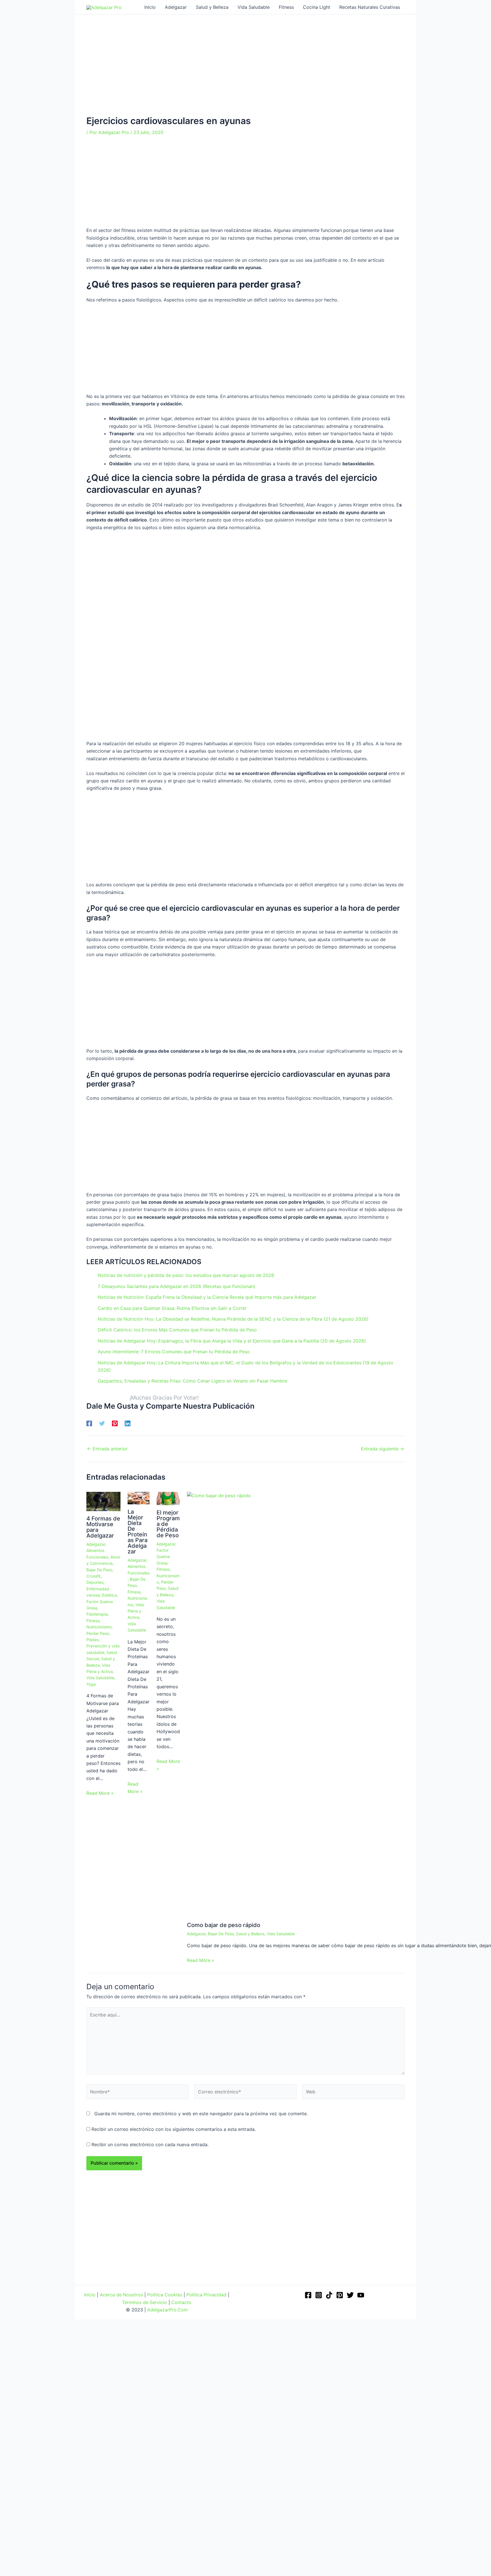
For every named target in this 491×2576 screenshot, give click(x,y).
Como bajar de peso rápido (224, 1925)
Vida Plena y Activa (136, 1611)
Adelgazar (96, 1544)
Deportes (95, 1582)
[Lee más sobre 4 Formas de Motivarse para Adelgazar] (103, 1501)
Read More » (100, 1793)
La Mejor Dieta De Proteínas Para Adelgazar (138, 1532)
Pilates (92, 1640)
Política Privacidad (206, 2295)
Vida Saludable (100, 1678)
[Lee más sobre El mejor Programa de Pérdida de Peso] (168, 1498)
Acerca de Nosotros (121, 2295)
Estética (109, 1595)
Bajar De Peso (99, 1570)
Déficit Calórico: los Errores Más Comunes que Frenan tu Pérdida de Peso (177, 1330)
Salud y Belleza (250, 1934)
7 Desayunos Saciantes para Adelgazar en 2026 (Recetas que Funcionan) (177, 1286)
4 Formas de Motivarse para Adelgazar (103, 1527)
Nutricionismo (99, 1627)
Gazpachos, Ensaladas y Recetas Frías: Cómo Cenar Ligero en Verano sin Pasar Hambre (193, 1381)
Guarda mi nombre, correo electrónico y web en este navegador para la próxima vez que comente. (201, 2114)
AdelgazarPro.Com (168, 2310)
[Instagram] (319, 2295)
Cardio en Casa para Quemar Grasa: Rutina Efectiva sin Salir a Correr (172, 1308)
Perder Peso (98, 1633)
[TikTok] (329, 2295)
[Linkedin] (128, 1423)
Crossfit (93, 1576)
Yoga (91, 1684)
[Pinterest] (115, 1423)
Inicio (90, 2295)
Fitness (93, 1621)
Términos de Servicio (144, 2302)
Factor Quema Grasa (163, 1557)
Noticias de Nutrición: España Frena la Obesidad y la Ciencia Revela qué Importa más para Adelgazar (207, 1297)
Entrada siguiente (382, 1449)
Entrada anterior (107, 1449)
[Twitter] (102, 1423)
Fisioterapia (97, 1614)
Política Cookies (165, 2295)
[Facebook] (89, 1423)
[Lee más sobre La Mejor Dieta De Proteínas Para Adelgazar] (139, 1498)
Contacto (181, 2302)
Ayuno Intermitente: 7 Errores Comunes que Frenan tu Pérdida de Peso (174, 1352)
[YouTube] (361, 2295)
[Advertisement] (246, 74)
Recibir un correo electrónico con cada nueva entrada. (150, 2144)
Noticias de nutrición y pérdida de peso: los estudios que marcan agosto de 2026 (186, 1275)
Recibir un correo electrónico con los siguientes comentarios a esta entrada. (174, 2129)
